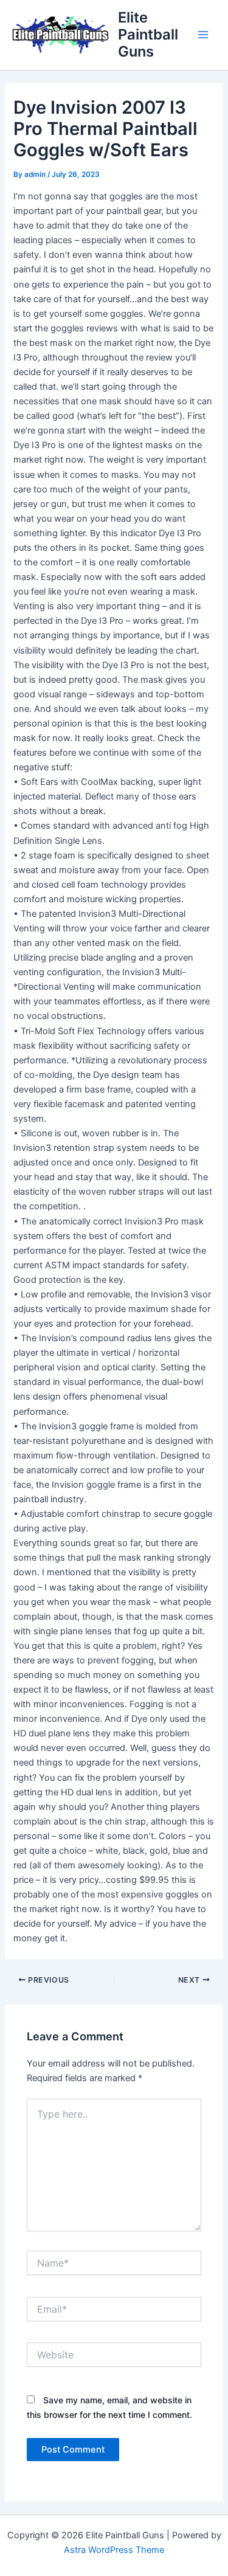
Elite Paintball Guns (148, 35)
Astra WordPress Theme (114, 2550)
